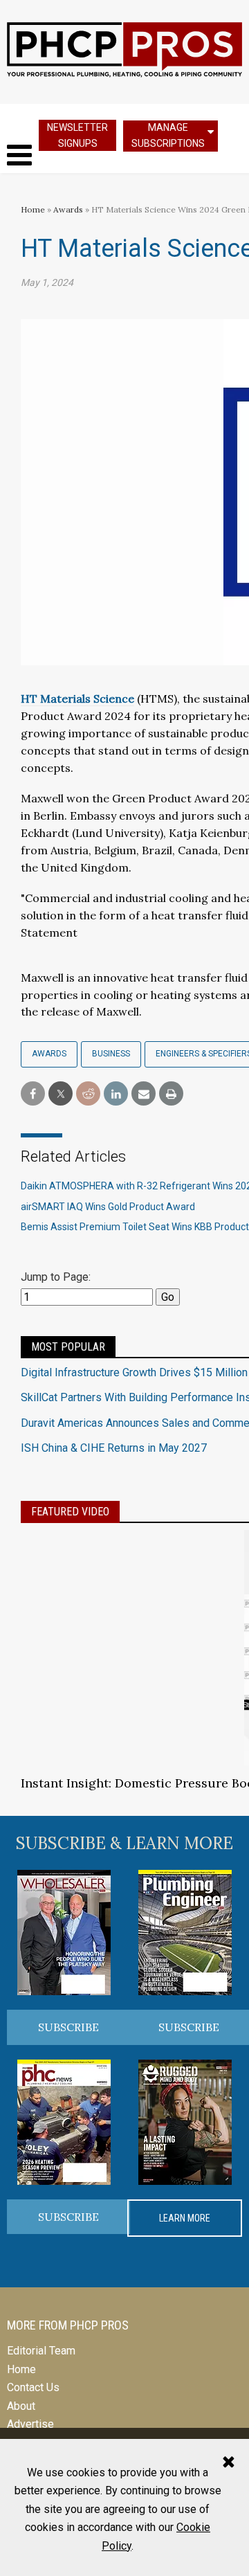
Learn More (185, 2218)
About (21, 2406)
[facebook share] (33, 1094)
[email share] (144, 1094)
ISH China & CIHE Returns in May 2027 (114, 1448)
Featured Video (70, 1512)
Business (111, 1054)
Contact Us (33, 2387)
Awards (68, 209)
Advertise (30, 2424)
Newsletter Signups (77, 135)
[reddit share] (88, 1094)
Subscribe (68, 2027)
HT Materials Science (77, 699)
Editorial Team (41, 2351)
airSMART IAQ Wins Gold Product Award (108, 1207)
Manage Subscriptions (168, 135)
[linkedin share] (116, 1094)
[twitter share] (61, 1094)
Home (33, 209)
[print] (171, 1094)
